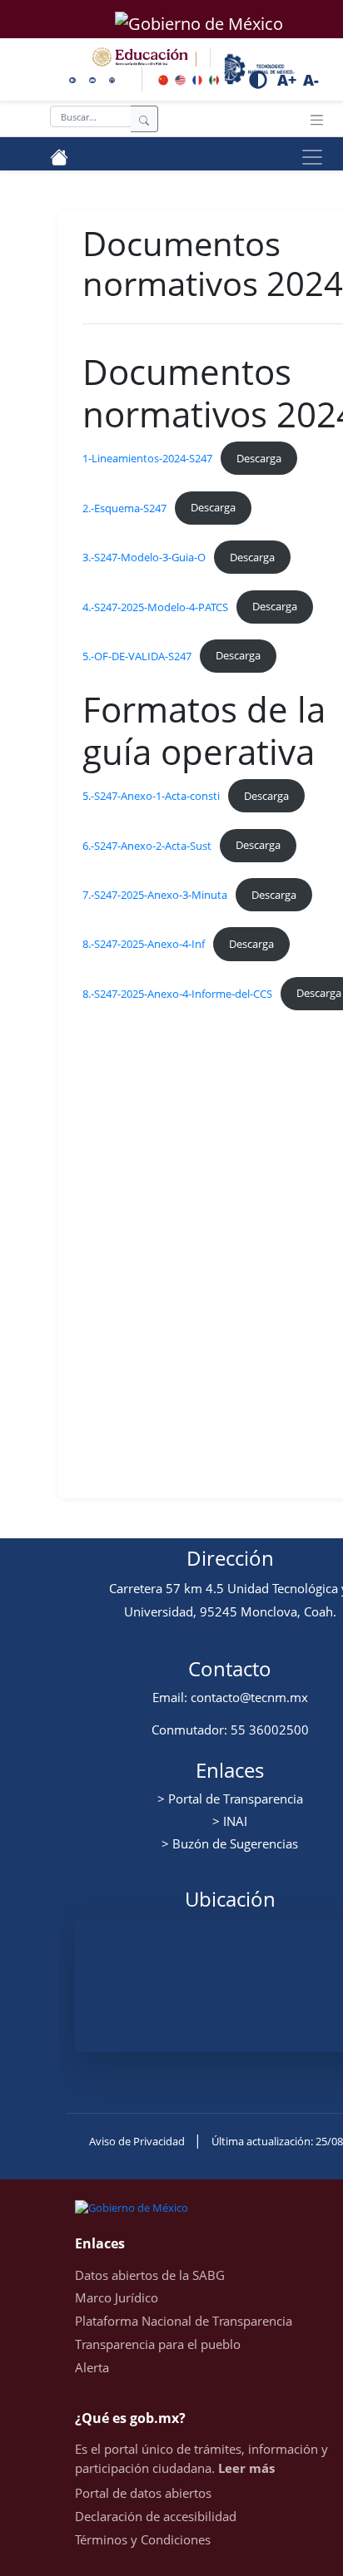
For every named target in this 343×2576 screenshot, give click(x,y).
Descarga (259, 458)
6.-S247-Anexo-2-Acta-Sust (147, 845)
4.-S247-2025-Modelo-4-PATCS (155, 606)
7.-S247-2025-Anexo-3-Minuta (155, 895)
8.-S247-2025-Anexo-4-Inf (144, 944)
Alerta (92, 2367)
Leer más (246, 2468)
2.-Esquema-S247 (124, 507)
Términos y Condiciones (143, 2539)
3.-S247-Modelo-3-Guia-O (144, 557)
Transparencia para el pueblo (158, 2344)
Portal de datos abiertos (143, 2493)
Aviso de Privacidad (138, 2141)
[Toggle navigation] (317, 119)
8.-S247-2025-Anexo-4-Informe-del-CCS (177, 993)
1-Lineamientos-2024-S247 (147, 458)
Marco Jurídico (117, 2297)
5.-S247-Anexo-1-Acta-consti (151, 796)
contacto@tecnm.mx (249, 1697)
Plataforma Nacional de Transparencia (184, 2321)
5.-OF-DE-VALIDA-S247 (137, 655)
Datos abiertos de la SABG (150, 2275)
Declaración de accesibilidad (156, 2516)
